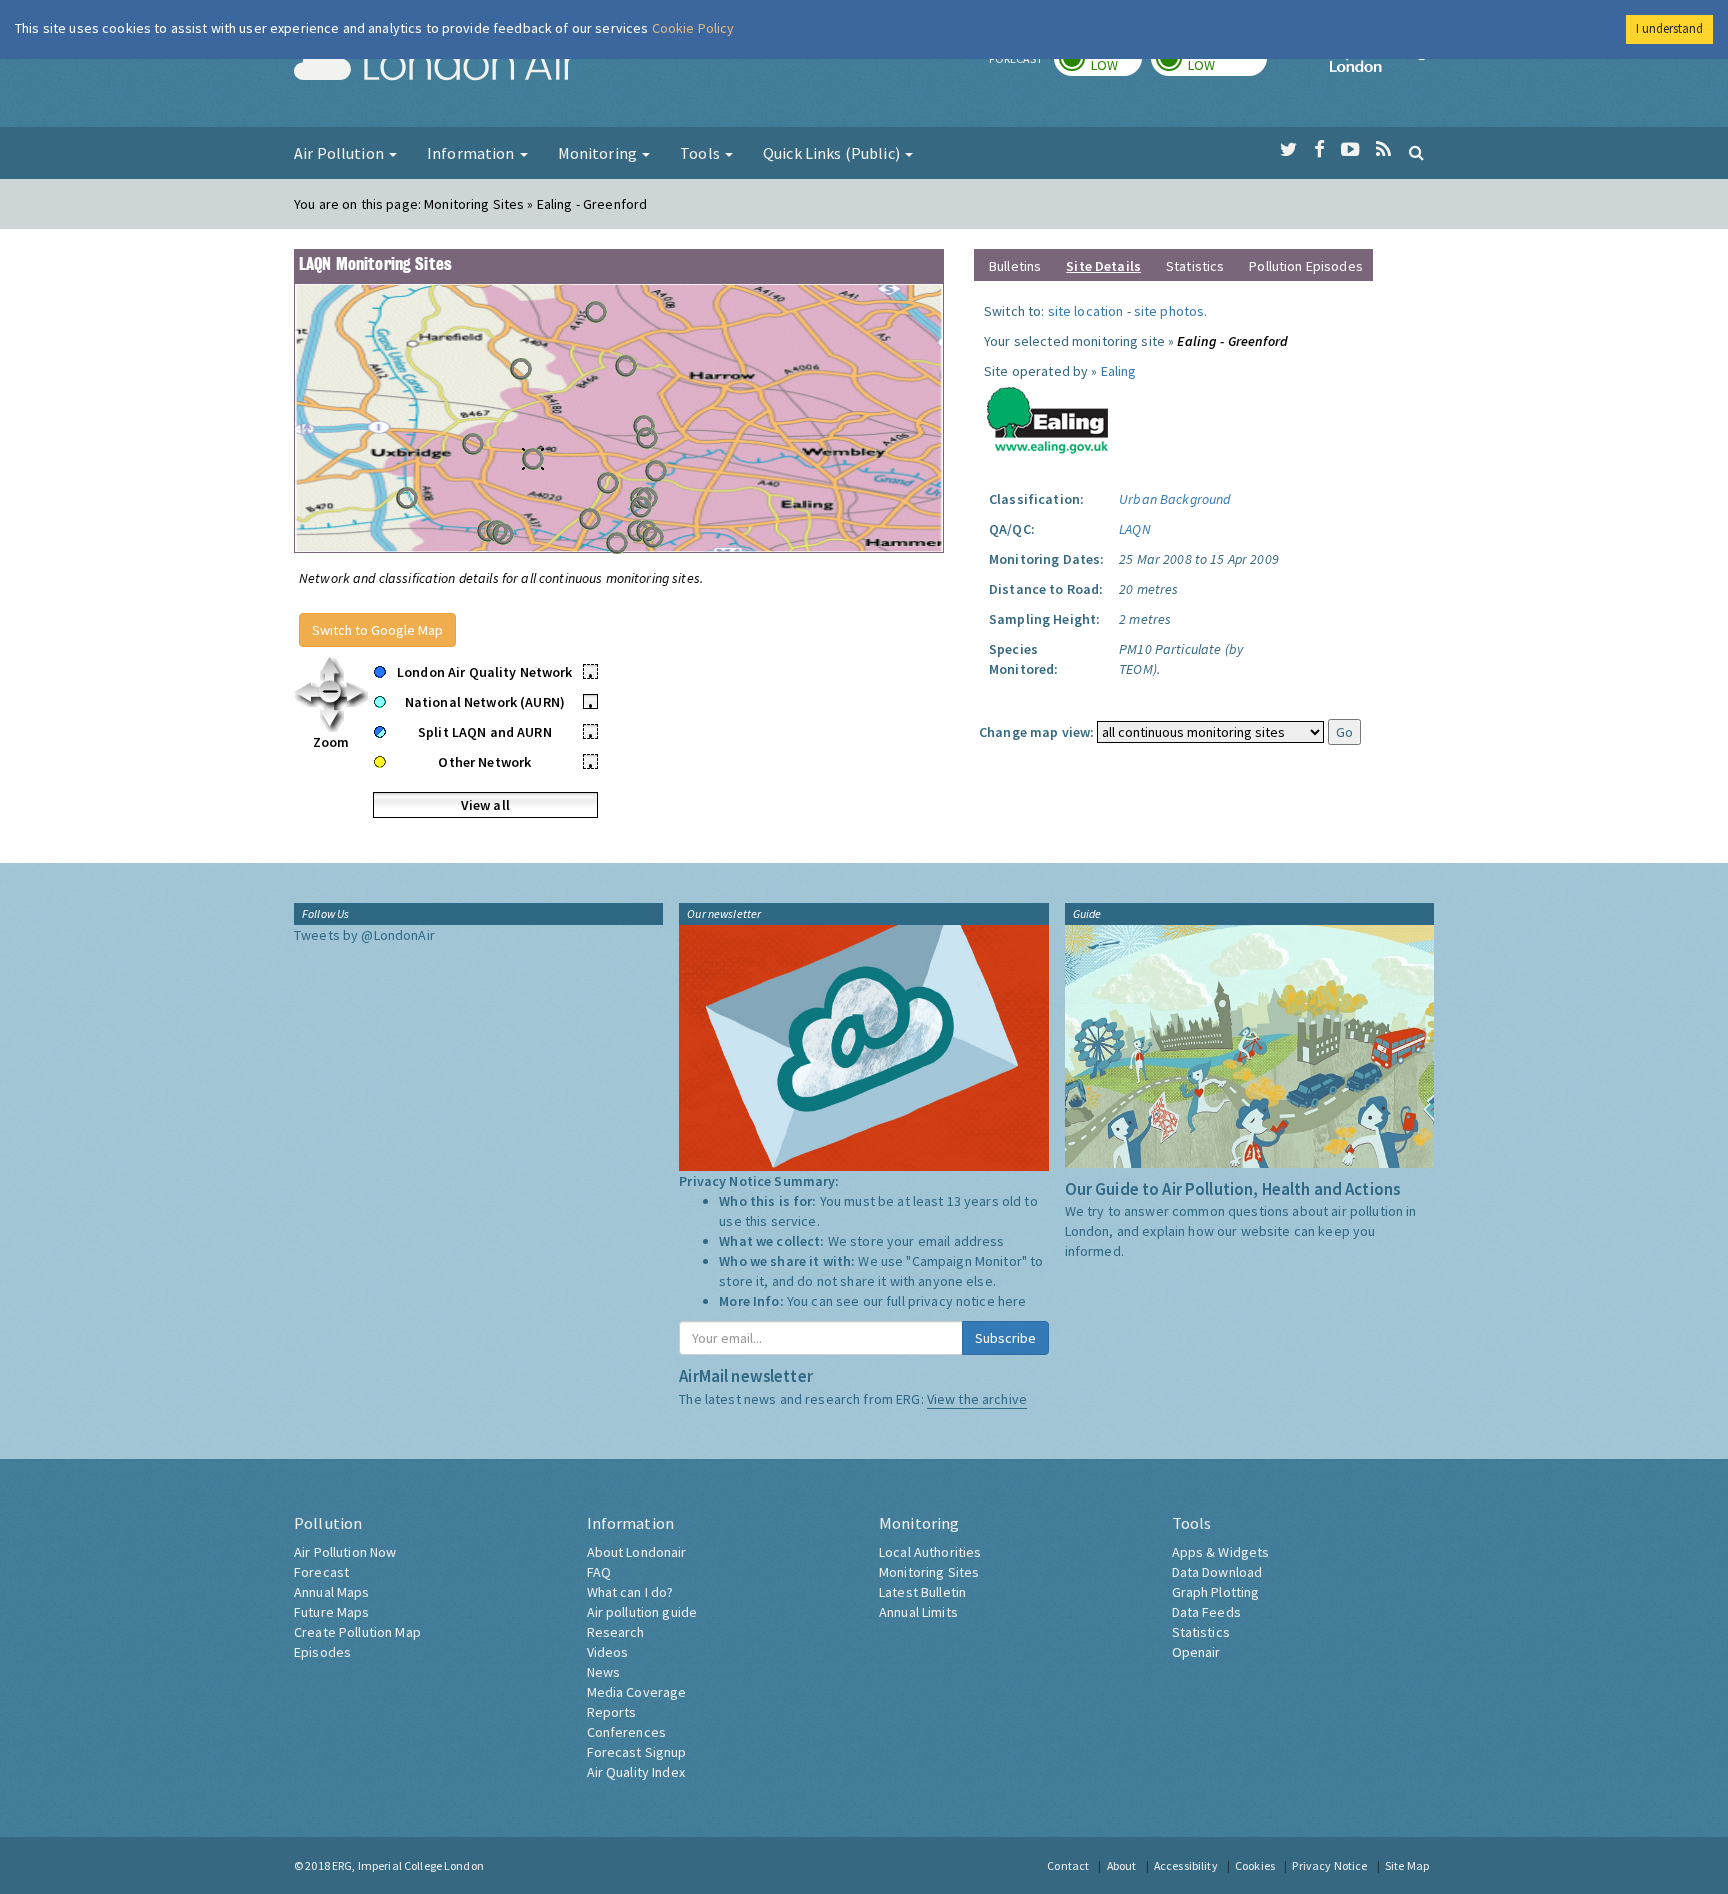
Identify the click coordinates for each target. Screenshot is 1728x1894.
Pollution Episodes (1306, 266)
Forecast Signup (637, 1752)
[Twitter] (1288, 150)
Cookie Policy (693, 28)
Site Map (1407, 1865)
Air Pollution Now (345, 1552)
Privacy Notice (1329, 1865)
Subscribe (1005, 1338)
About (1122, 1865)
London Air (435, 66)
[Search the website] (1416, 152)
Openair (1196, 1652)
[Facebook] (1319, 150)
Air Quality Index (636, 1772)
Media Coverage (637, 1692)
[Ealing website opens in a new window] (1048, 416)
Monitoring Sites (929, 1572)
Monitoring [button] (599, 153)
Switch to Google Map (377, 630)
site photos (1169, 311)
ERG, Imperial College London (408, 1865)
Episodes (322, 1652)
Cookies (1255, 1865)
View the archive (977, 1399)
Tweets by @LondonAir (364, 935)
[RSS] (1383, 150)
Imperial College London (1382, 66)
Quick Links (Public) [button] (833, 153)
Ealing (1119, 371)
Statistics (1195, 266)
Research (616, 1632)
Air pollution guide (642, 1612)
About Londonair (637, 1552)
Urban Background (1174, 499)
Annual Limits (918, 1612)
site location (1086, 311)
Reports (612, 1712)
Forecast (321, 1572)
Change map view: (1036, 732)
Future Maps (332, 1612)
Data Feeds (1206, 1612)
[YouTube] (1350, 150)
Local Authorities (930, 1552)
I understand (1669, 28)
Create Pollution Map (357, 1632)
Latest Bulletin (922, 1592)
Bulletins (1015, 266)
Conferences (627, 1732)
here (1012, 1301)
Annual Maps (332, 1592)
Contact (1068, 1865)
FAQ (599, 1572)
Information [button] (472, 153)
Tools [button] (701, 153)
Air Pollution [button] (340, 153)
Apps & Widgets (1221, 1552)
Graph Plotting (1216, 1592)
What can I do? (630, 1592)
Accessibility (1186, 1865)
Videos (608, 1652)
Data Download (1217, 1572)
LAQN (1135, 529)
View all (485, 805)
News (604, 1672)
